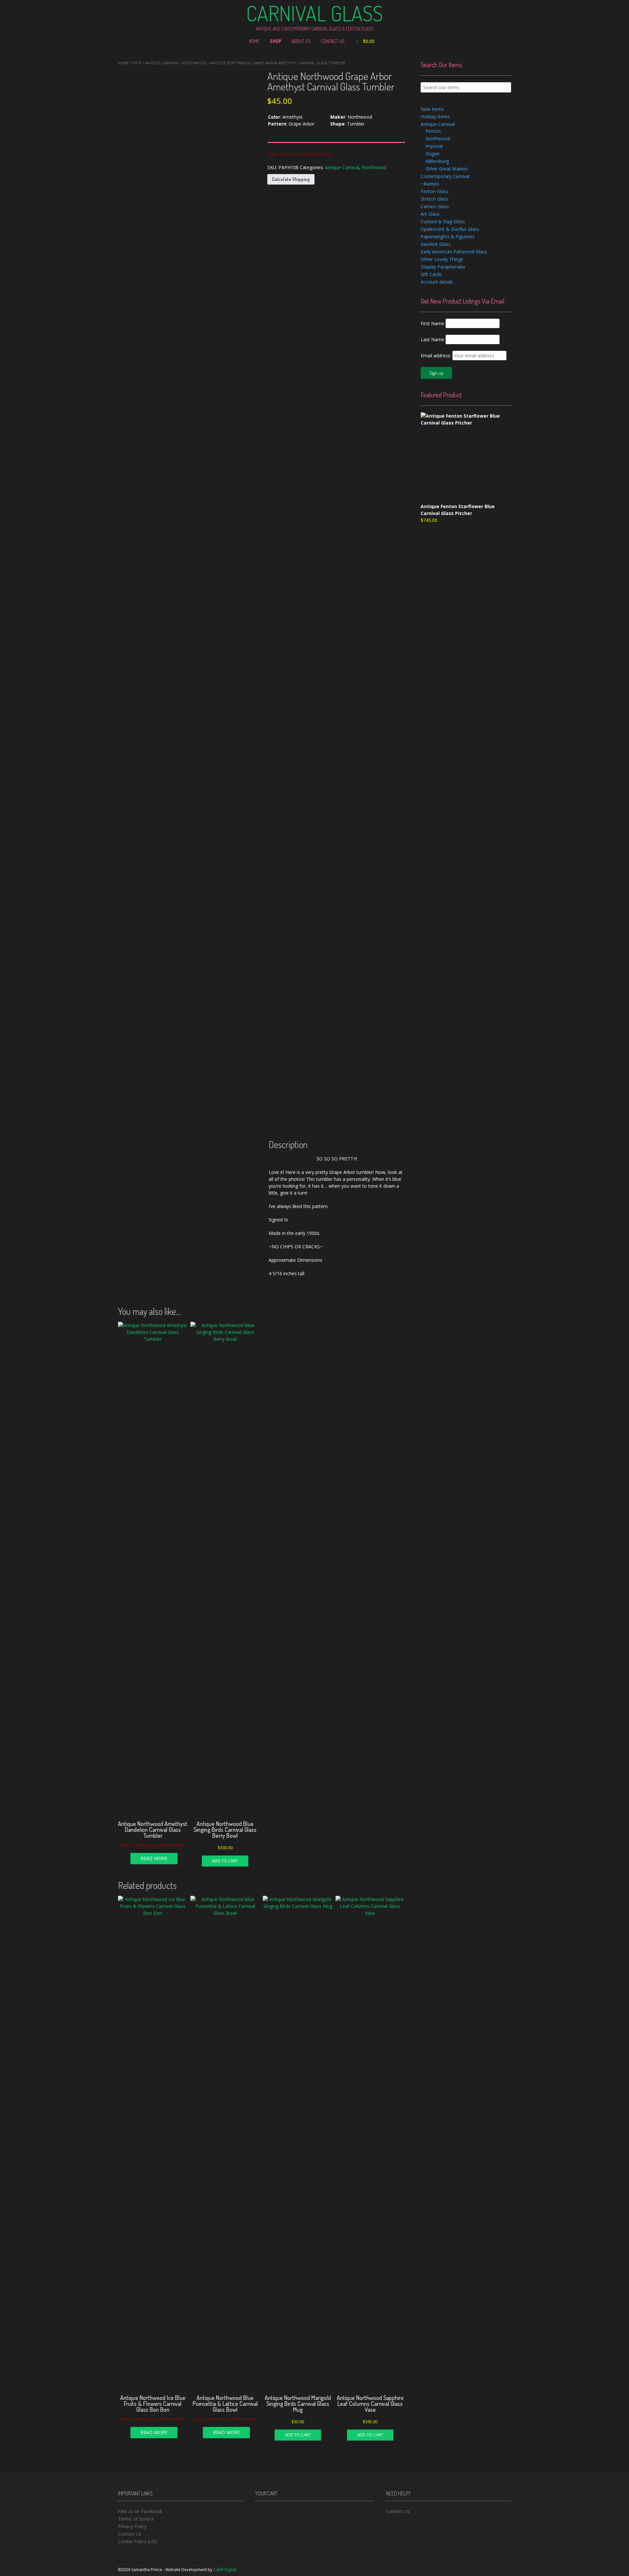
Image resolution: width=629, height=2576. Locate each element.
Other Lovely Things (442, 259)
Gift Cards (431, 274)
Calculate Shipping (291, 179)
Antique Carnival (162, 63)
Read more (154, 1858)
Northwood (194, 63)
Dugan (433, 154)
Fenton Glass (435, 191)
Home (254, 41)
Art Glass (430, 214)
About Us (301, 41)
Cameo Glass (435, 206)
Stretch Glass (435, 199)
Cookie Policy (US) (137, 2541)
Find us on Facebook (140, 2511)
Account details (437, 282)
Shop (276, 41)
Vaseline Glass (436, 244)
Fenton (433, 131)
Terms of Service (136, 2519)
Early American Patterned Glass (454, 252)
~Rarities (430, 184)
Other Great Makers (447, 169)
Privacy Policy (132, 2526)
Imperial (434, 146)
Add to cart (225, 1861)
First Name (432, 323)
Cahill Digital (225, 2570)
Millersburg (437, 161)
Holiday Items (435, 117)
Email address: (437, 356)
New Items (432, 109)
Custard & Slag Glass (443, 221)
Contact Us (333, 41)
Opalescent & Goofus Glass (450, 229)
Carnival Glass (314, 13)
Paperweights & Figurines (448, 237)
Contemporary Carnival (445, 176)
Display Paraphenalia (443, 267)
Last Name (432, 339)
